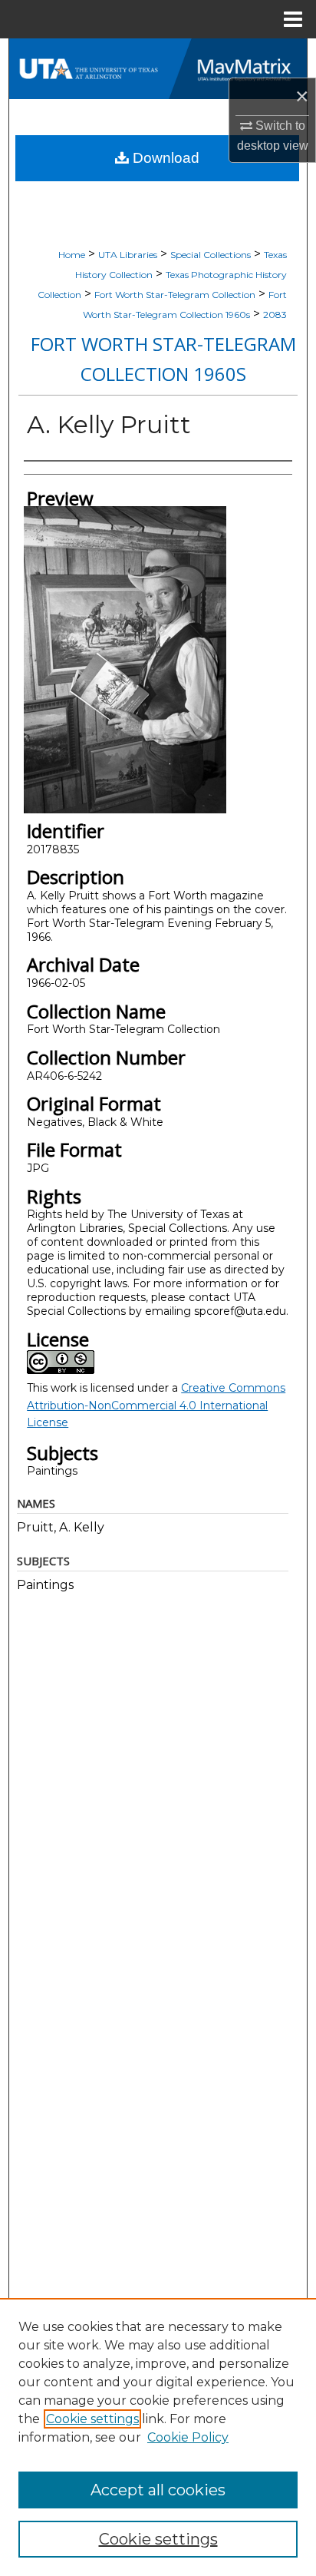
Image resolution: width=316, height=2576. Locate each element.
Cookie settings (92, 2419)
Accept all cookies (158, 2490)
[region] (158, 2437)
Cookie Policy (188, 2437)
